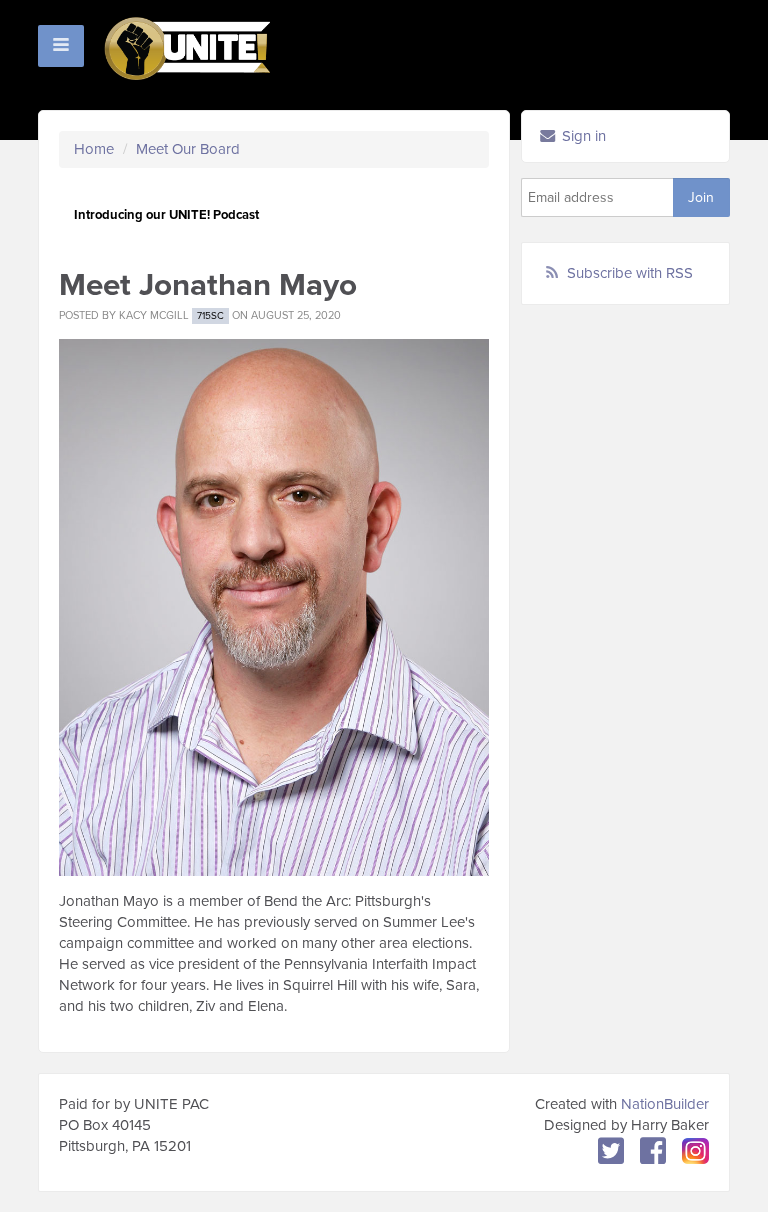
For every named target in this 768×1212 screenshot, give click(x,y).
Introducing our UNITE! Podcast (166, 215)
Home (94, 149)
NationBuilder (665, 1104)
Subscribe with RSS (630, 273)
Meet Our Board (188, 149)
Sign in (582, 136)
